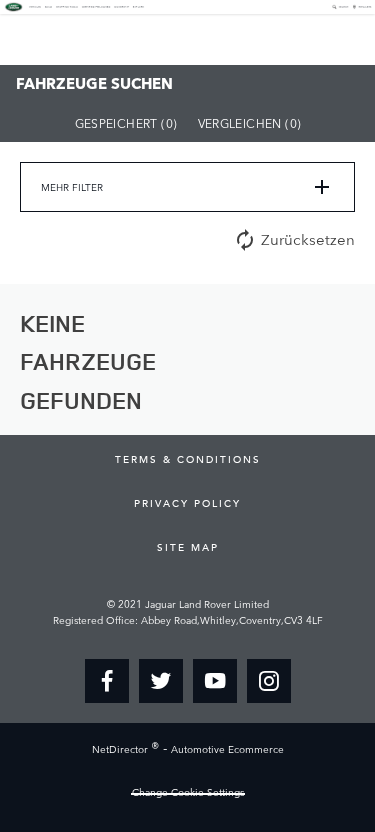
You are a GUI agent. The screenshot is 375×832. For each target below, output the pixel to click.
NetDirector (121, 749)
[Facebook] (107, 681)
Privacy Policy (187, 503)
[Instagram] (269, 681)
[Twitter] (161, 681)
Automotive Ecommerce (227, 749)
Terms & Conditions (188, 459)
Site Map (188, 547)
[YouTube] (215, 681)
